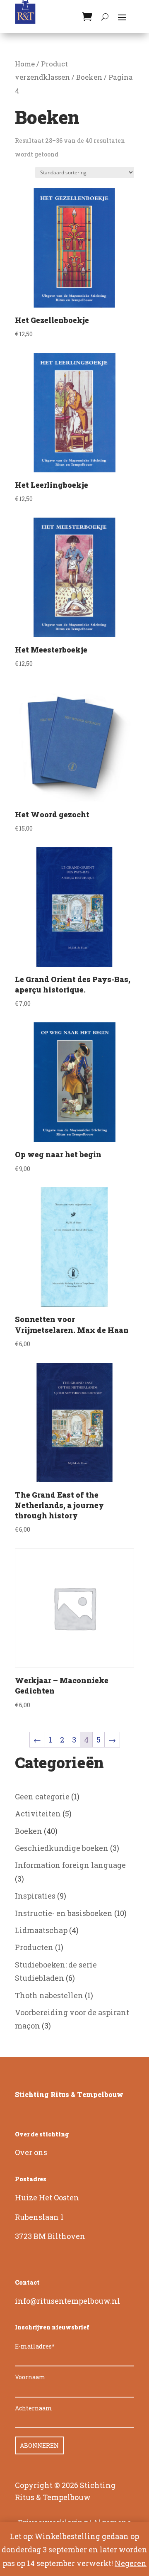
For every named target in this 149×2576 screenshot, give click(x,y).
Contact (27, 2282)
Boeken (89, 77)
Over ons (31, 2152)
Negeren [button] (131, 2563)
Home (25, 64)
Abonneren (39, 2445)
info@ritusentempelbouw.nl (67, 2301)
